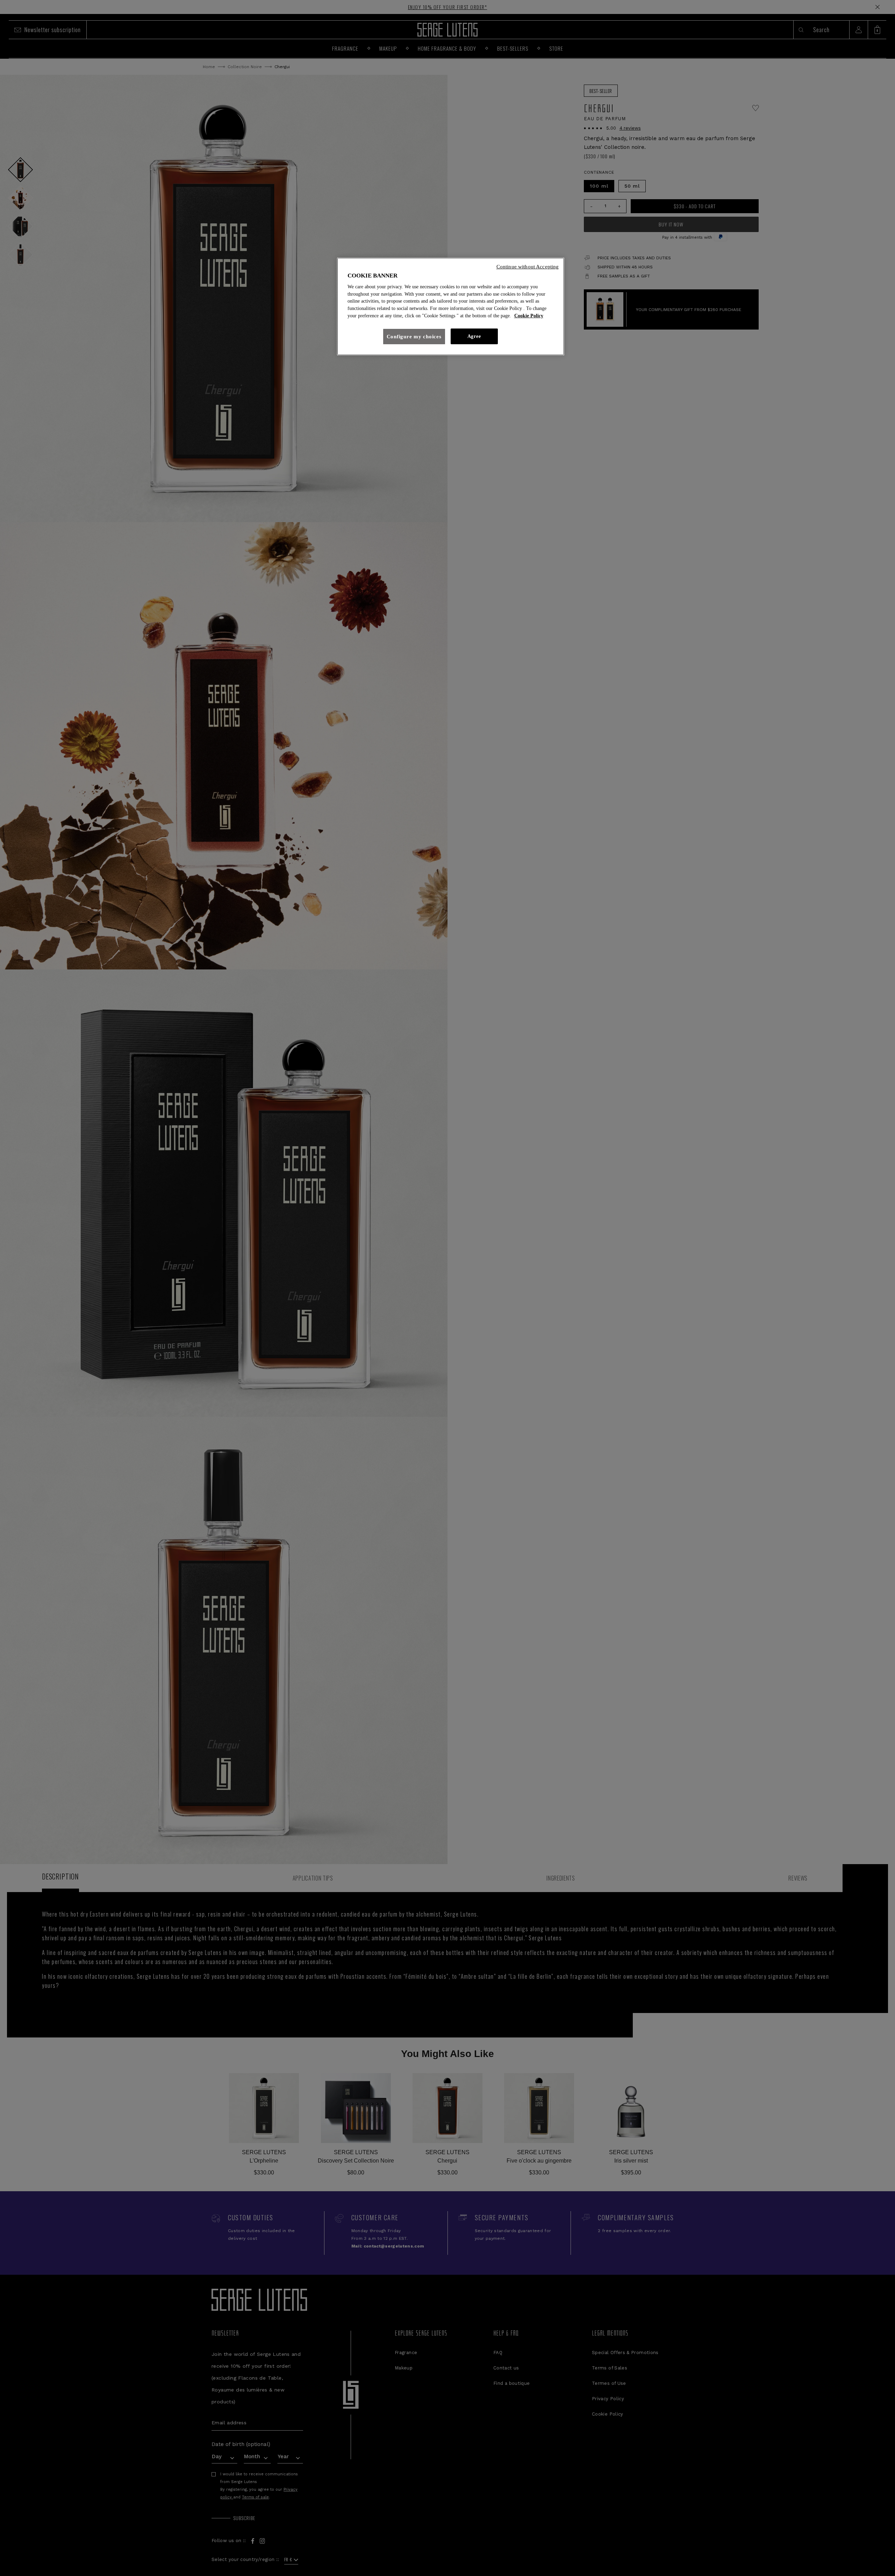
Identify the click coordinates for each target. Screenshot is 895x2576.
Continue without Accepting (528, 267)
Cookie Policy (529, 316)
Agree (474, 336)
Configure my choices (414, 337)
